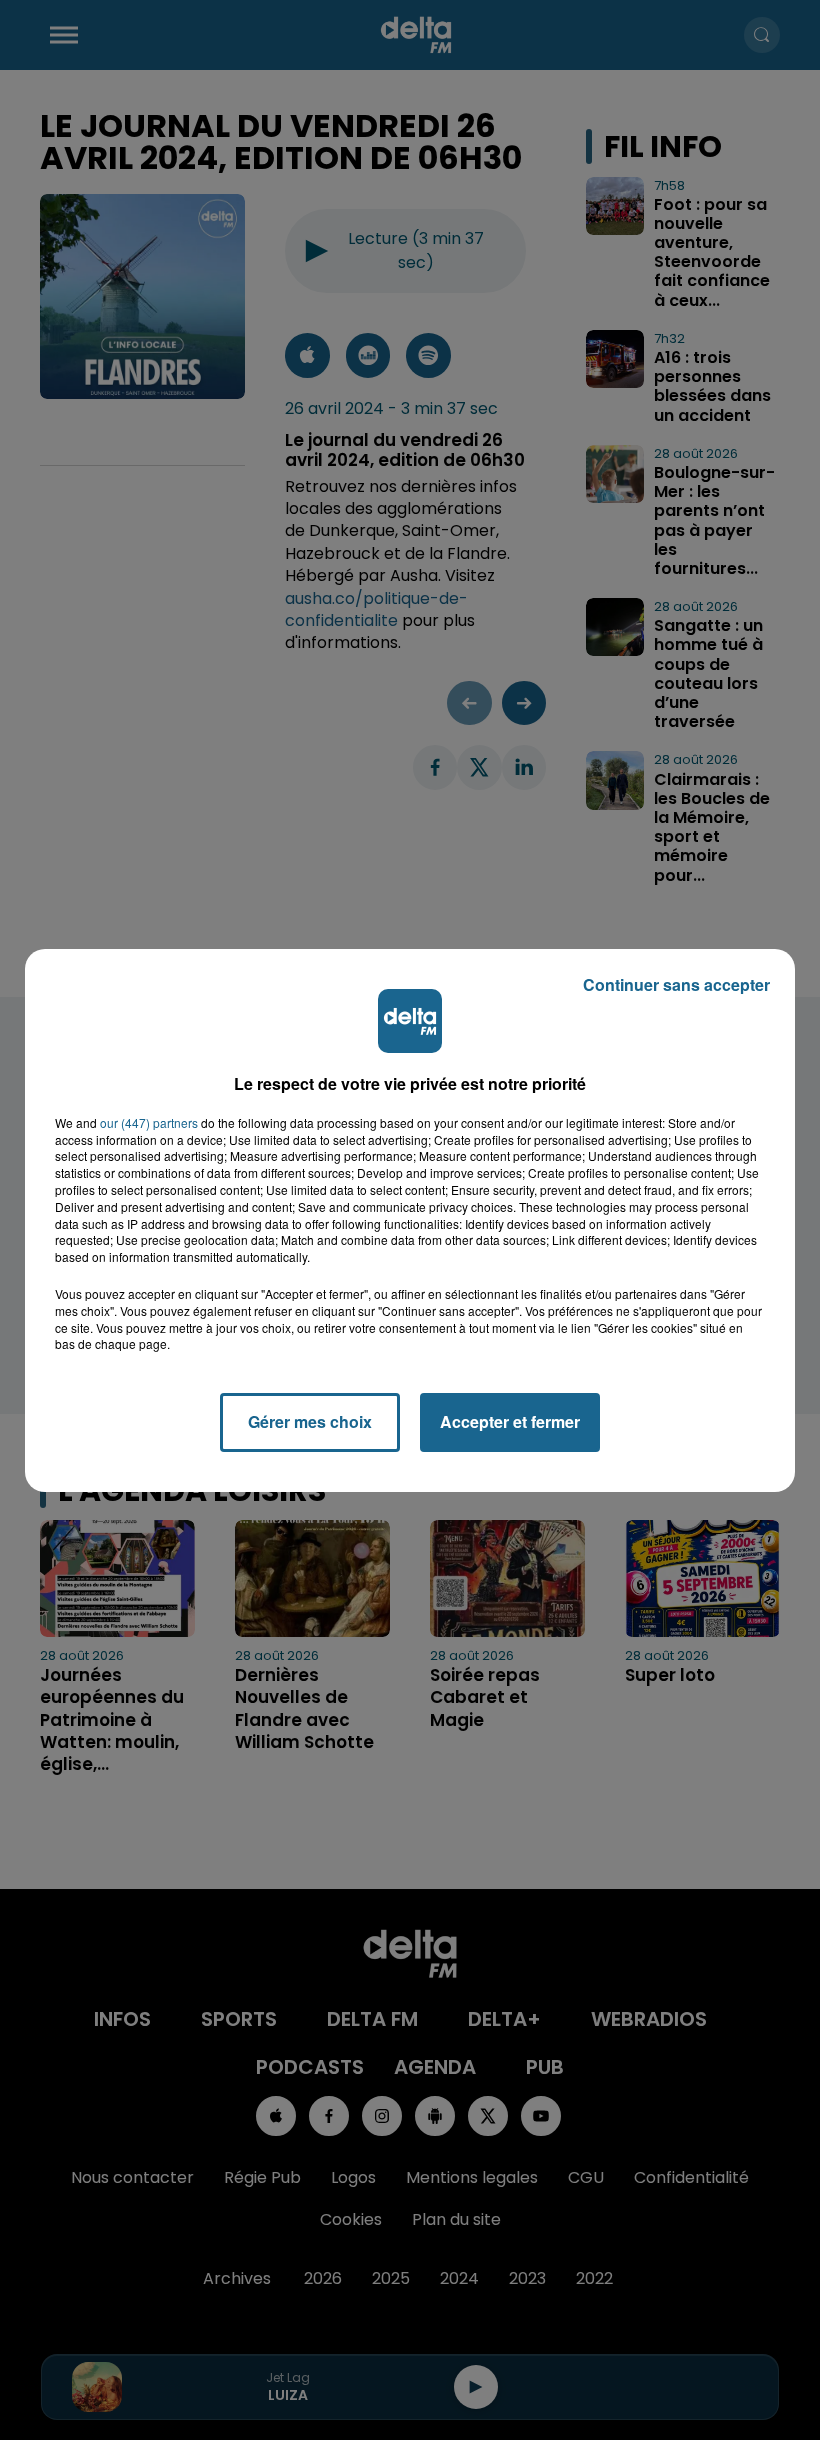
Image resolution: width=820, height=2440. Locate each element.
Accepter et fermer (510, 1421)
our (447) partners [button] (149, 1123)
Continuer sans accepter (676, 984)
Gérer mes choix (310, 1421)
